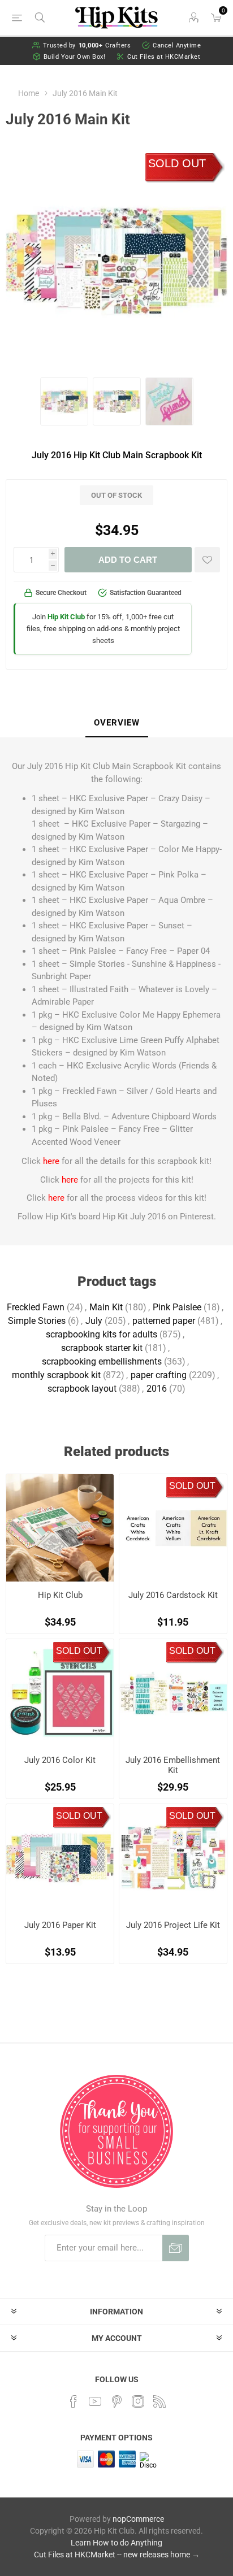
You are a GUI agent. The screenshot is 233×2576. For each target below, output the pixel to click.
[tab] (116, 723)
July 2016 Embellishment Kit (173, 1765)
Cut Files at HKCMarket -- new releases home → (117, 2555)
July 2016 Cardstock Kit (173, 1595)
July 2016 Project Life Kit (173, 1925)
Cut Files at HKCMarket (164, 57)
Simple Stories (37, 1321)
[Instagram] (138, 2401)
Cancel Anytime (177, 45)
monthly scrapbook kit (56, 1375)
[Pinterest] (116, 2401)
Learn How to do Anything (116, 2543)
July (94, 1321)
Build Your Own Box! (75, 57)
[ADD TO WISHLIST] (207, 560)
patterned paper (164, 1321)
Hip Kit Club (60, 1595)
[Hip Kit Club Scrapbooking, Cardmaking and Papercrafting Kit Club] (60, 1528)
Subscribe (176, 2248)
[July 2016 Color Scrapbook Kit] (60, 1693)
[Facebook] (74, 2401)
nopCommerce (138, 2519)
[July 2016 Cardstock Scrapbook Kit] (173, 1528)
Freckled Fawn (36, 1307)
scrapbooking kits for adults (102, 1334)
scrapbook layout (82, 1389)
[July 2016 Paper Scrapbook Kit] (60, 1858)
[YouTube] (95, 2401)
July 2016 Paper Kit (60, 1925)
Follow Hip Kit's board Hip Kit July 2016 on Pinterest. (117, 1217)
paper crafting (159, 1375)
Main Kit (106, 1307)
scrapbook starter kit (102, 1348)
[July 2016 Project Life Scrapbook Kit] (173, 1858)
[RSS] (159, 2401)
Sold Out (177, 163)
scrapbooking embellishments (102, 1361)
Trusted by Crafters (87, 45)
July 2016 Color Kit (60, 1760)
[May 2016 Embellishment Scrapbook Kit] (173, 1693)
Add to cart (128, 560)
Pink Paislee (177, 1307)
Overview (117, 723)
